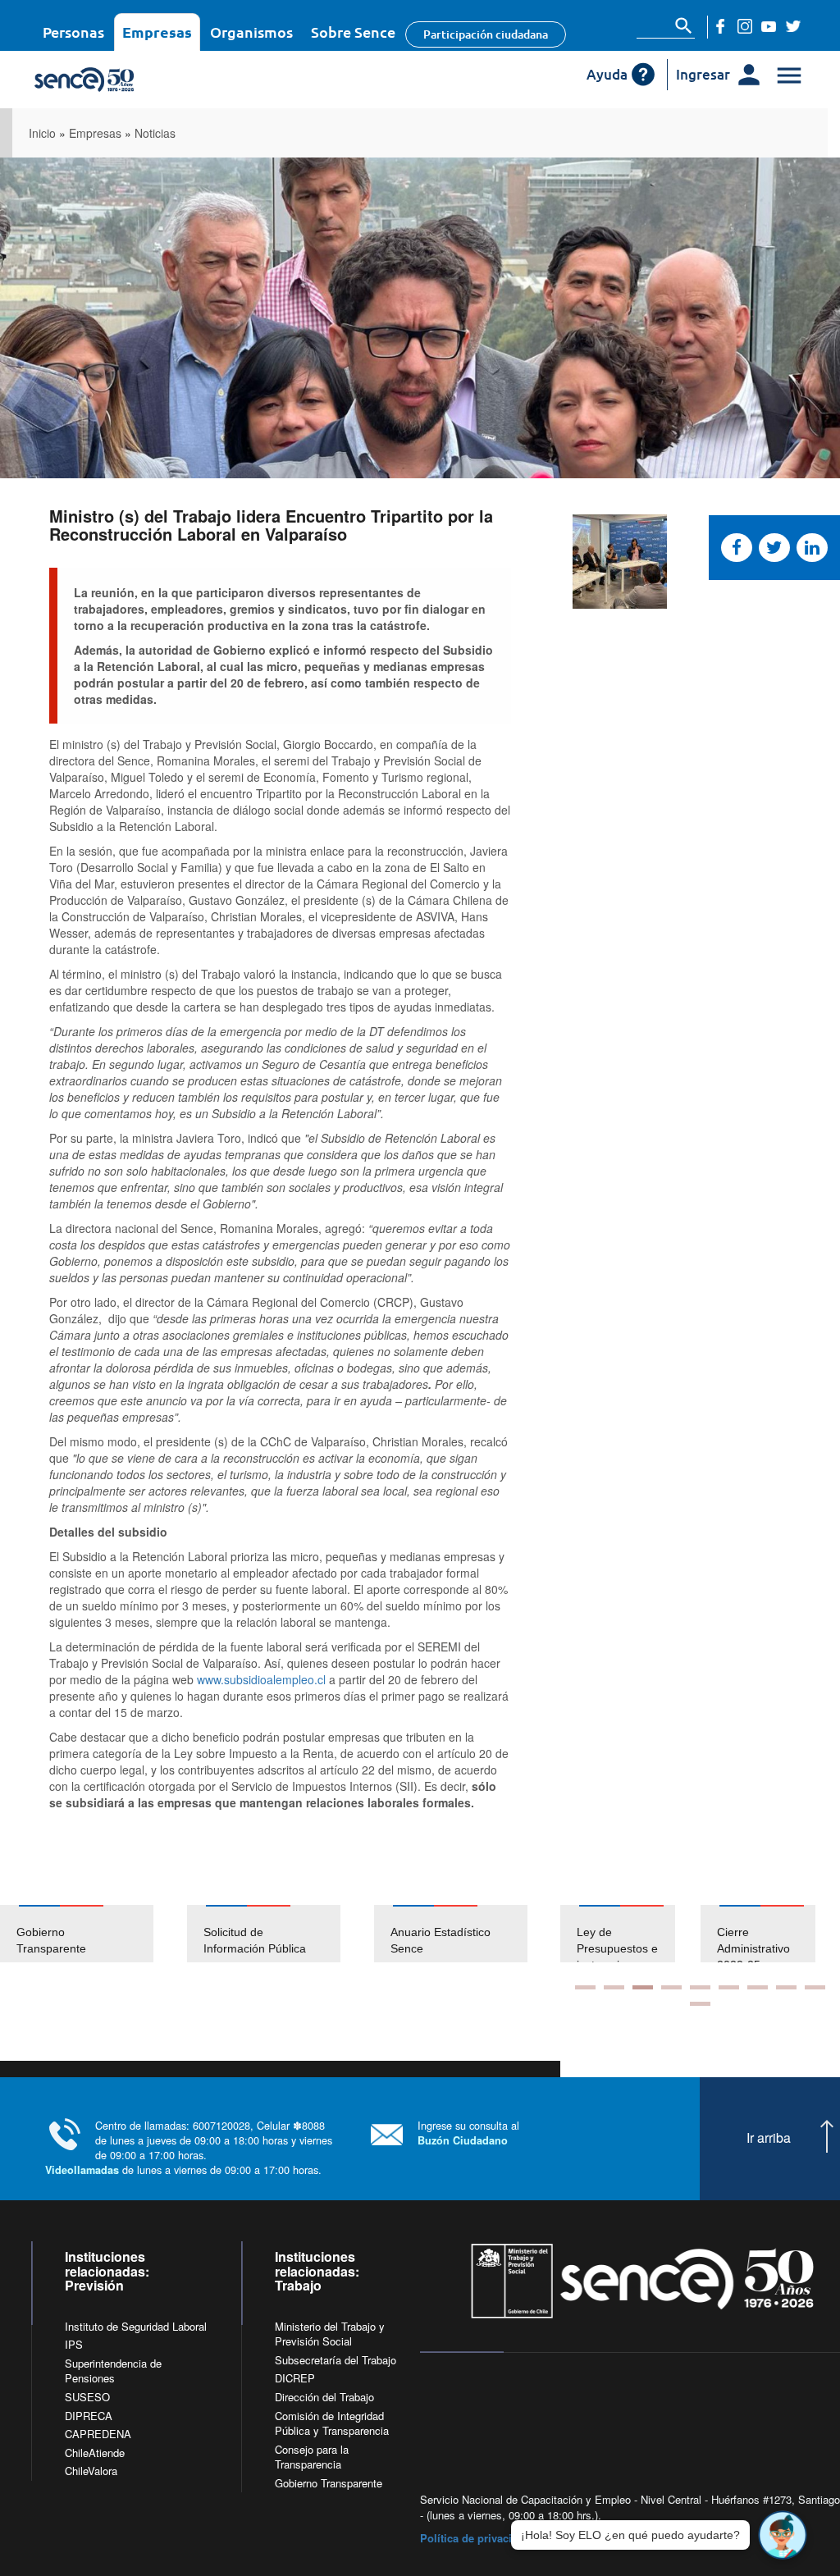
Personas (73, 32)
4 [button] (671, 1987)
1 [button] (585, 1987)
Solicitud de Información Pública (255, 1940)
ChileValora (91, 2471)
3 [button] (643, 1987)
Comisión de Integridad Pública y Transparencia (332, 2423)
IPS (74, 2344)
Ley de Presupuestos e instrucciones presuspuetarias (619, 1957)
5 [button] (700, 1987)
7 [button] (758, 1987)
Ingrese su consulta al (468, 2133)
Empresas (157, 32)
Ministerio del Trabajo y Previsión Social (330, 2334)
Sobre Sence (353, 32)
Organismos (251, 32)
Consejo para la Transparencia (312, 2457)
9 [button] (815, 1987)
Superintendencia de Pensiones (113, 2371)
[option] (94, 1934)
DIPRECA (89, 2416)
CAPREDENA (98, 2434)
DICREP (295, 2378)
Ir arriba (769, 2138)
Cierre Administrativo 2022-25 (753, 1948)
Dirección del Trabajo (324, 2397)
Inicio (42, 133)
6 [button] (729, 1987)
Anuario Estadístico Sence (441, 1940)
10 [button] (700, 2004)
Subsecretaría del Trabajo (336, 2360)
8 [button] (786, 1987)
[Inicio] (131, 80)
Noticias (155, 133)
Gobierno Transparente (51, 1940)
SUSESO (87, 2397)
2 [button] (614, 1987)
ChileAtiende (95, 2453)
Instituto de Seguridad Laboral (136, 2326)
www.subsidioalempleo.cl (261, 1679)
